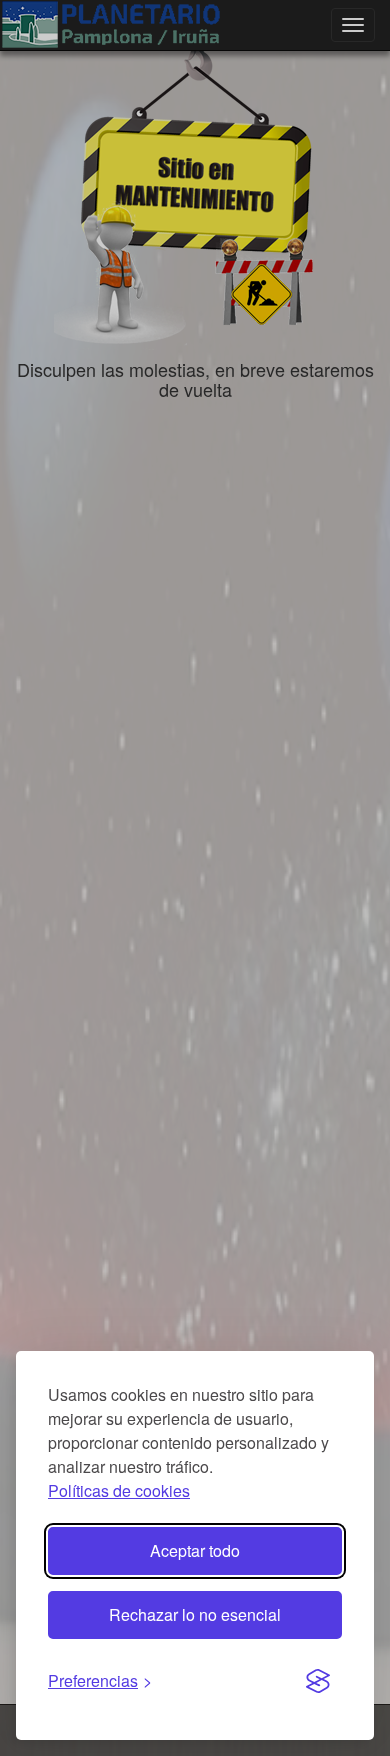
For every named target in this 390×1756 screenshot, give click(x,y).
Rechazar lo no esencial (195, 1614)
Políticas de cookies (119, 1490)
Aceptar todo (195, 1550)
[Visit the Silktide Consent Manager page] (318, 1682)
